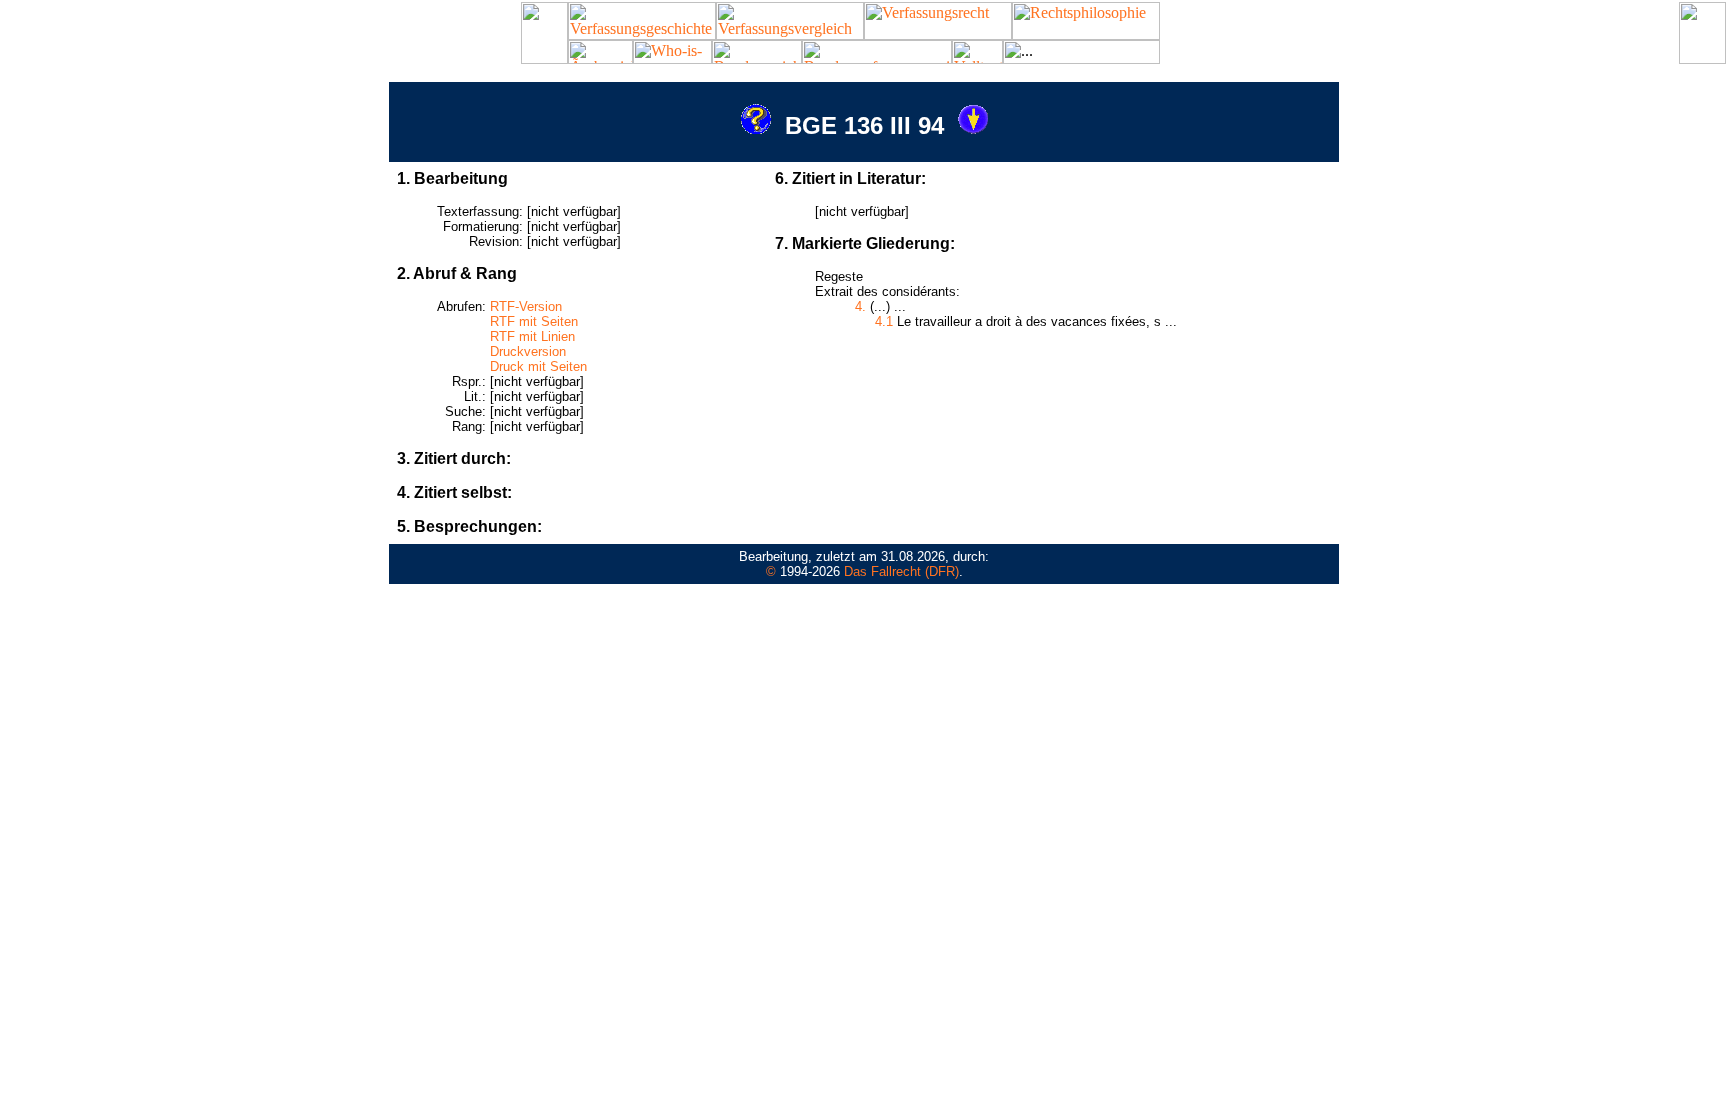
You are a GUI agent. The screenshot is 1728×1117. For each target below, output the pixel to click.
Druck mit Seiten (538, 366)
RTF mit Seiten (534, 321)
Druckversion (528, 351)
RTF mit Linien (532, 336)
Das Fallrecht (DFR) (901, 571)
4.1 (884, 321)
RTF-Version (526, 306)
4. (860, 306)
